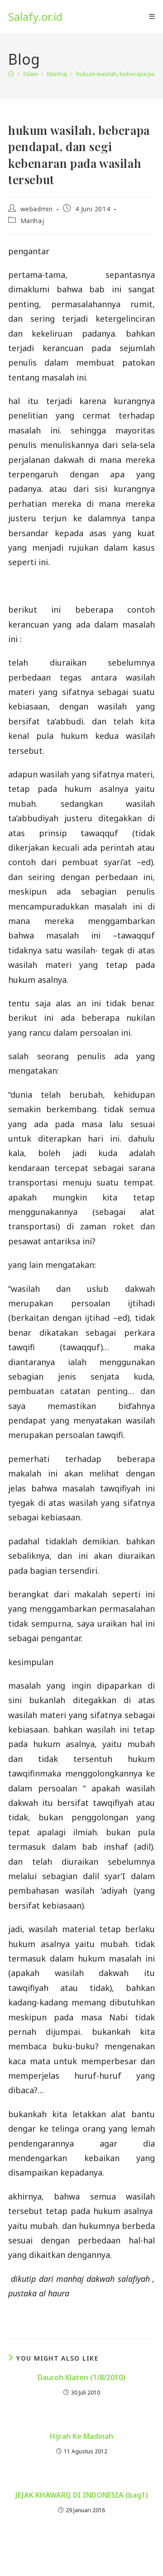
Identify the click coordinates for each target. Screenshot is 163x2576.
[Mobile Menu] (152, 17)
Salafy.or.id (35, 17)
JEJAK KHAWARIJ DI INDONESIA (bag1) (82, 2495)
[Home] (11, 74)
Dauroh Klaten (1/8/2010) (81, 2377)
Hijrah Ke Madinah (81, 2436)
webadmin (37, 209)
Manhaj (32, 221)
